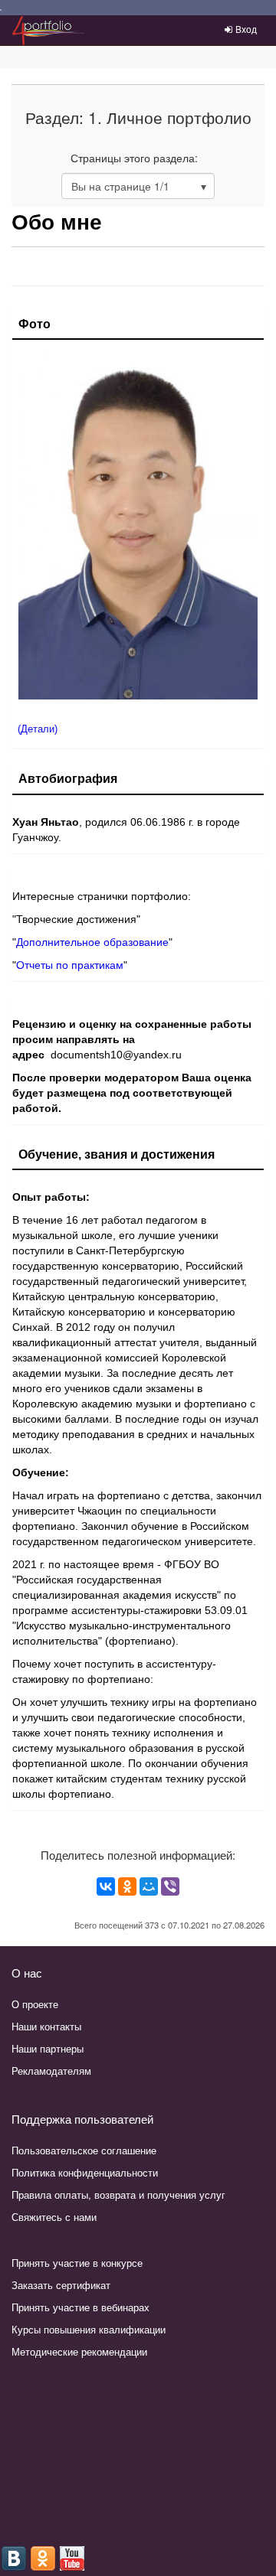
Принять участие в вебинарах (80, 2307)
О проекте (35, 2004)
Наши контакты (46, 2026)
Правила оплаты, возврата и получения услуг (118, 2194)
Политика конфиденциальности (85, 2172)
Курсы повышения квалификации (89, 2329)
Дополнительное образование (92, 942)
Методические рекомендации (79, 2351)
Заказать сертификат (61, 2285)
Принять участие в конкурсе (77, 2263)
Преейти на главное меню (1, 10)
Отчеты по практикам (70, 965)
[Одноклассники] (127, 1886)
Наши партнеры (48, 2048)
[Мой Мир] (149, 1886)
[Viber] (170, 1886)
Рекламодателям (51, 2071)
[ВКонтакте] (106, 1886)
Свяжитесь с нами (54, 2217)
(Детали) (38, 729)
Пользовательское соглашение (84, 2150)
